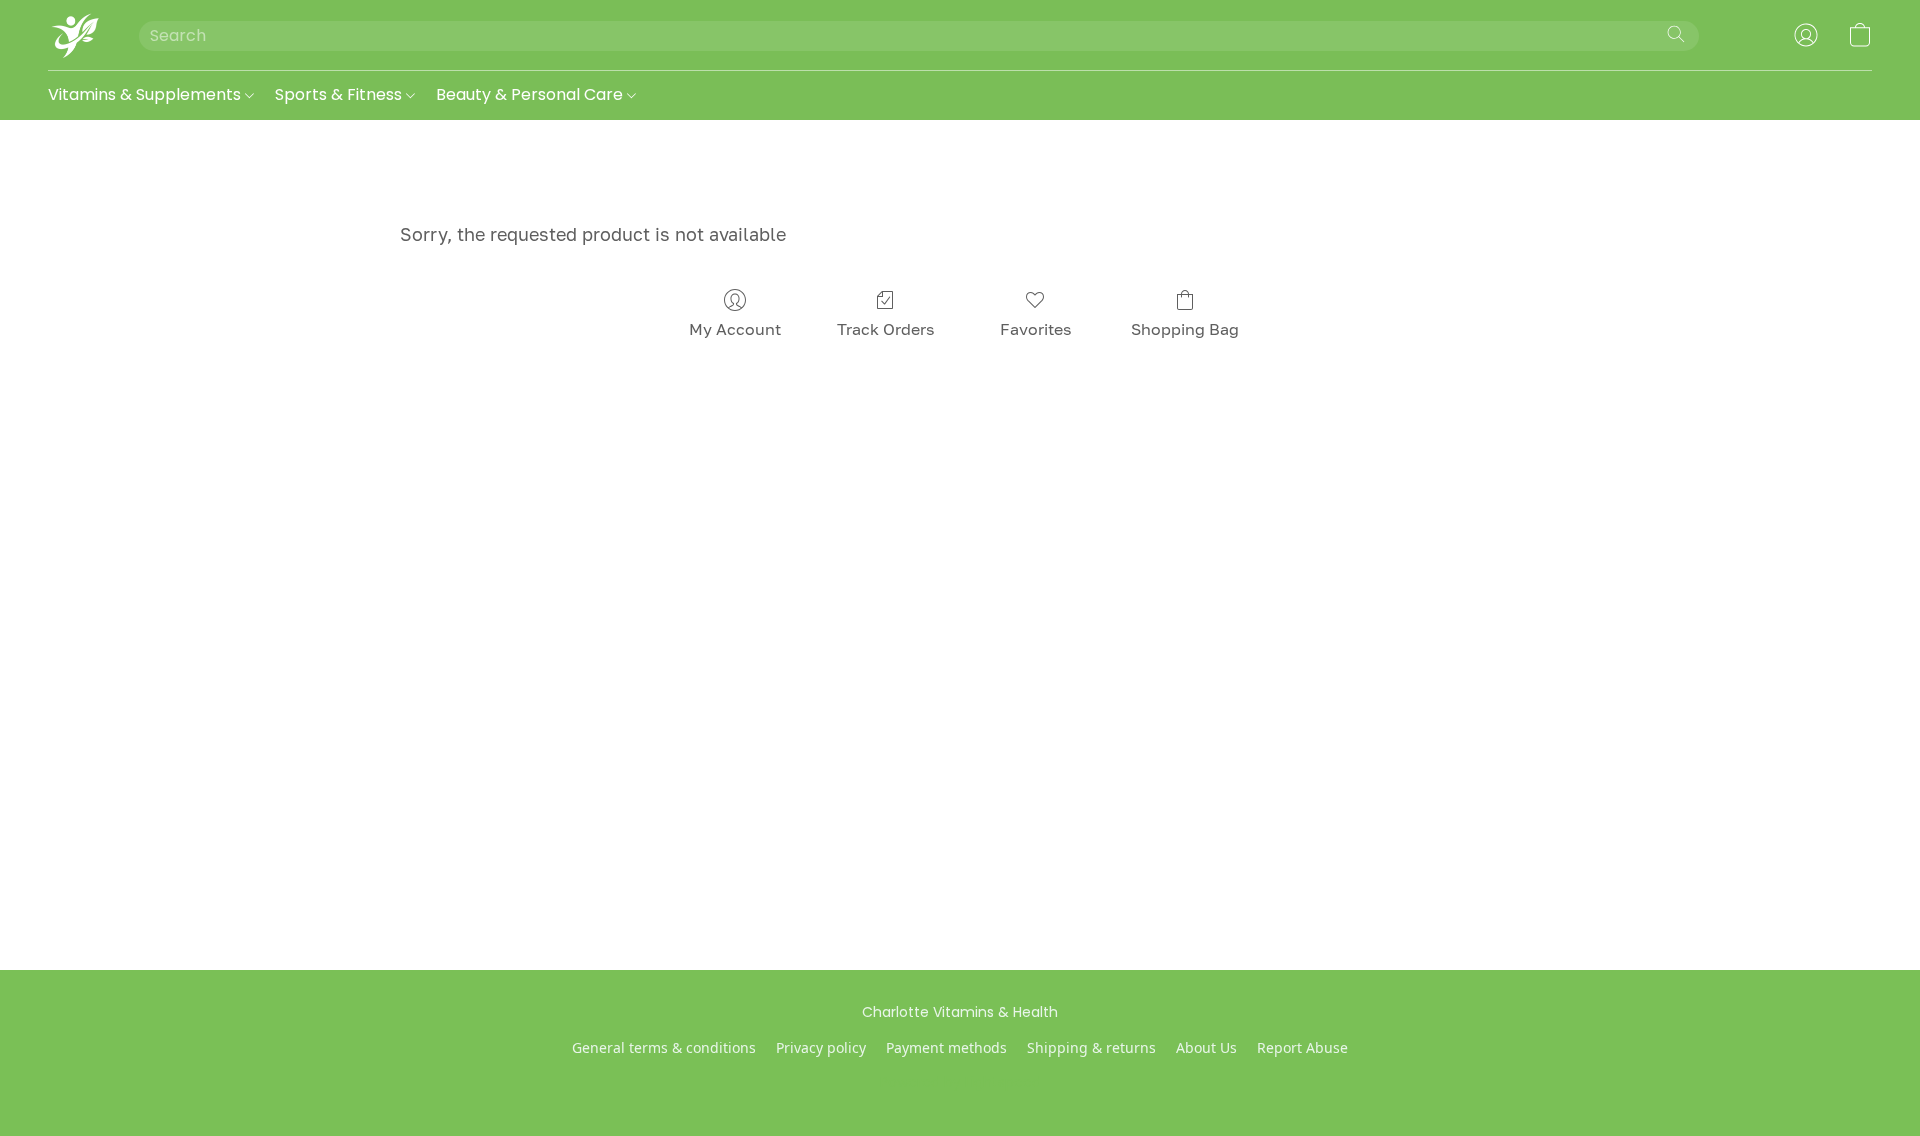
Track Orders (885, 329)
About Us (1206, 1047)
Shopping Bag (1185, 329)
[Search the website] (1676, 34)
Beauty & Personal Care (531, 94)
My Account (735, 329)
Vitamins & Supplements (146, 94)
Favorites (1035, 329)
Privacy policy (821, 1047)
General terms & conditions (664, 1047)
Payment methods (946, 1047)
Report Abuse (1302, 1047)
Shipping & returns (1091, 1047)
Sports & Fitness (340, 94)
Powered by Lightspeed (960, 1082)
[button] (73, 35)
